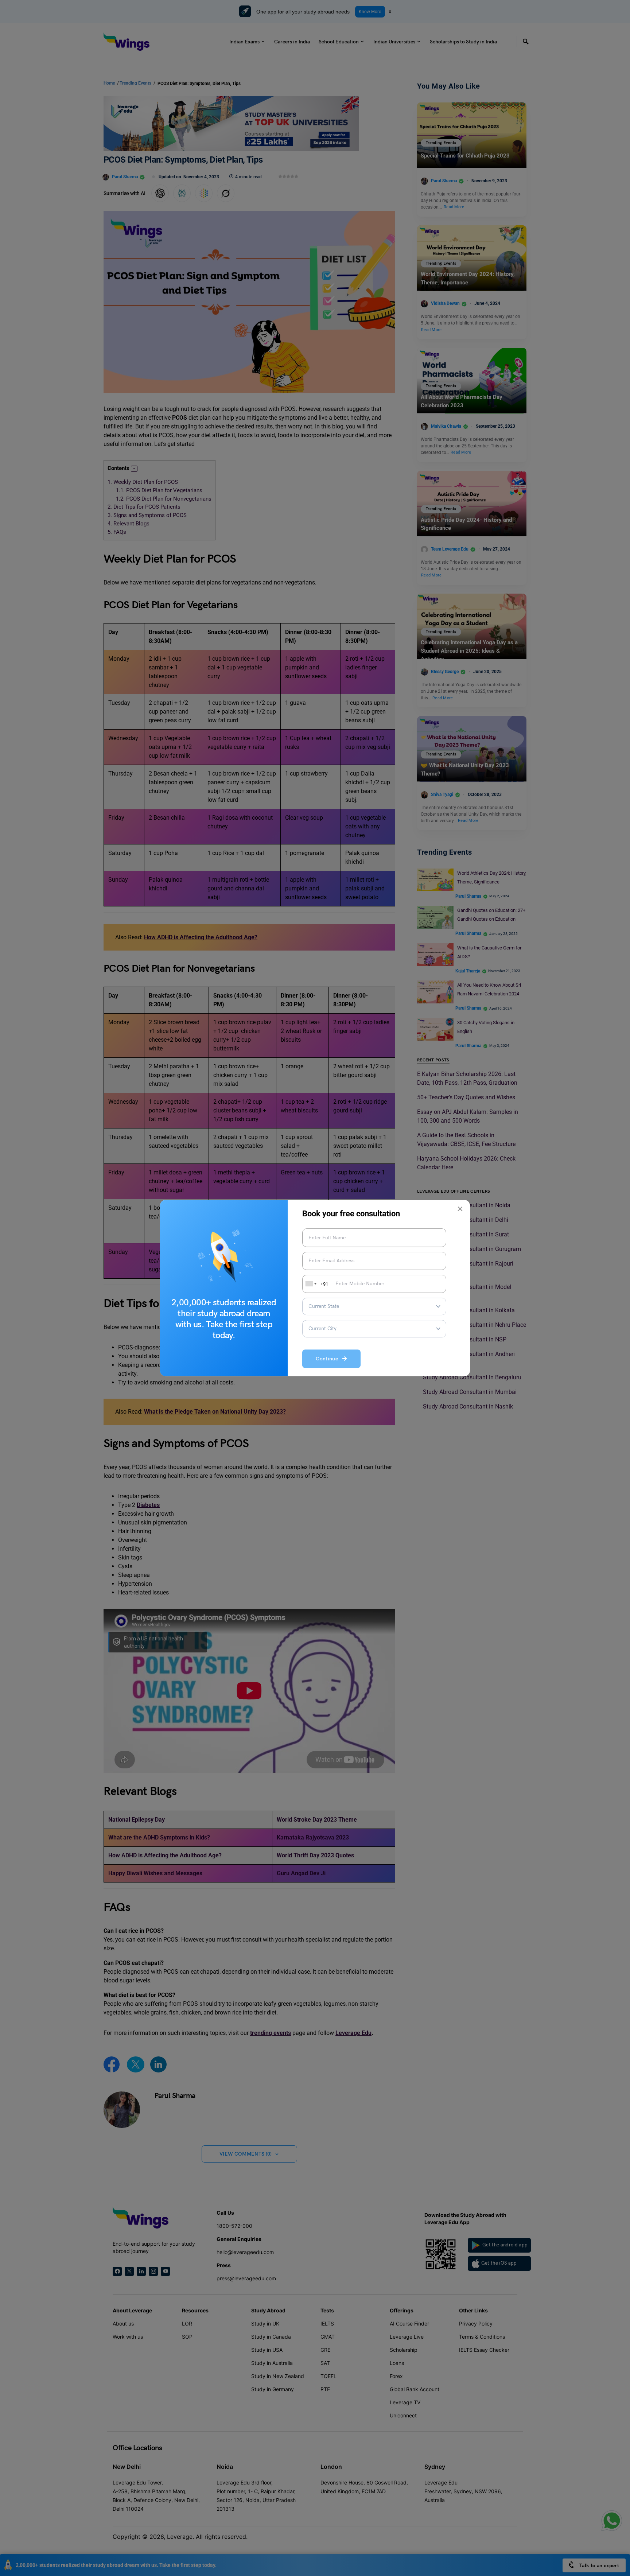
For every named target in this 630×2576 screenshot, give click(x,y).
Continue (329, 1359)
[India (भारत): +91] (310, 1284)
